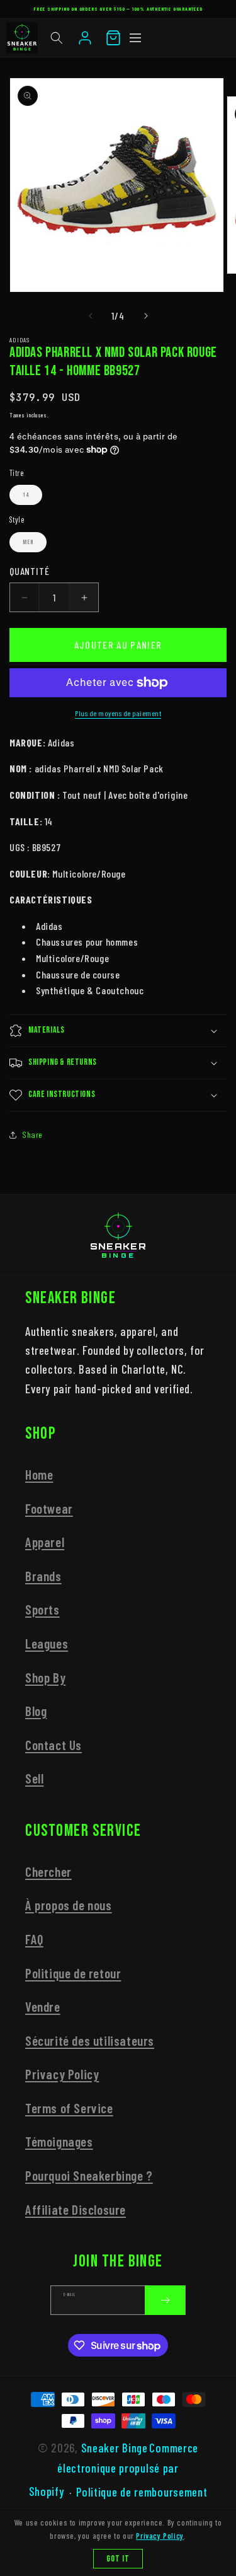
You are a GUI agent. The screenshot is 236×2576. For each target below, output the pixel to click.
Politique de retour (73, 1973)
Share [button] (32, 1134)
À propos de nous (69, 1905)
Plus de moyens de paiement (118, 713)
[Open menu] (135, 38)
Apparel (45, 1542)
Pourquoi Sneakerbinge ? (89, 2175)
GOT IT (118, 2559)
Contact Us (53, 1745)
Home (39, 1474)
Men (28, 542)
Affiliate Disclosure (76, 2209)
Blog (36, 1711)
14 (26, 495)
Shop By (45, 1677)
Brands (43, 1576)
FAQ (34, 1939)
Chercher (48, 1871)
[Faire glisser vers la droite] (146, 316)
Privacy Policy (62, 2074)
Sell (34, 1778)
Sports (42, 1609)
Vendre (43, 2006)
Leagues (47, 1643)
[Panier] (113, 38)
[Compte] (85, 38)
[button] (57, 38)
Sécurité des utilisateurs (90, 2040)
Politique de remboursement (142, 2492)
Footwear (49, 1508)
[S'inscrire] (165, 2300)
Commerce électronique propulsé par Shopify (114, 2469)
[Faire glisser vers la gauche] (91, 316)
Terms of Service (69, 2108)
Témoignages (59, 2141)
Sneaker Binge (115, 2448)
